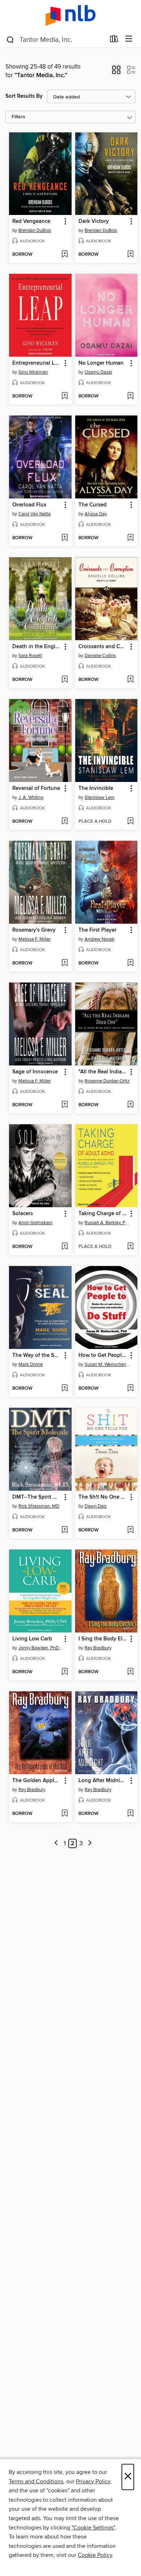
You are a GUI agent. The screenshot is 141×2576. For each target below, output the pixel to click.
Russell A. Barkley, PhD (107, 1223)
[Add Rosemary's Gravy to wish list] (65, 963)
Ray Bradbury (98, 1648)
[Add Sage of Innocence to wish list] (65, 1105)
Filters (18, 117)
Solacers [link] (23, 1214)
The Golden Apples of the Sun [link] (37, 1781)
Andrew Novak (100, 939)
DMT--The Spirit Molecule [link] (37, 1497)
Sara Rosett (30, 656)
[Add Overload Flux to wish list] (65, 538)
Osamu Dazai (98, 372)
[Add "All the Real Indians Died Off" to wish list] (130, 1105)
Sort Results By (24, 96)
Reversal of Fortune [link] (36, 788)
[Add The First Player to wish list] (130, 963)
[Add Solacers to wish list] (65, 1247)
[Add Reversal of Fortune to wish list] (65, 822)
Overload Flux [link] (29, 505)
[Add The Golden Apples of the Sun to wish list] (65, 1814)
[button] (116, 72)
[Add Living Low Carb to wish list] (65, 1672)
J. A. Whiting (31, 797)
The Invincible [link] (96, 788)
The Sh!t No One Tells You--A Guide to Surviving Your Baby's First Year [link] (103, 1497)
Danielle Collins (100, 656)
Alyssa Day (96, 514)
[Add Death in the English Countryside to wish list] (65, 680)
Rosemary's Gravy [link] (34, 930)
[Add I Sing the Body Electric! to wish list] (130, 1672)
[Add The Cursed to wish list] (130, 538)
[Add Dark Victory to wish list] (130, 255)
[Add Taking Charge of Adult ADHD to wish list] (130, 1247)
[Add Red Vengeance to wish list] (65, 255)
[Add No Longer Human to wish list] (130, 396)
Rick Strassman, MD (39, 1506)
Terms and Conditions (36, 2482)
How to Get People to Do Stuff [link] (103, 1355)
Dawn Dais (96, 1506)
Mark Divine (31, 1364)
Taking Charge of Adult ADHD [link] (103, 1214)
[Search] (10, 39)
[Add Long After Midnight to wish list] (130, 1814)
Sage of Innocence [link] (35, 1072)
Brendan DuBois (35, 230)
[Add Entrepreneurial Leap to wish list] (65, 396)
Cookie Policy (95, 2555)
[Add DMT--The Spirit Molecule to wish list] (65, 1530)
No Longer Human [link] (101, 363)
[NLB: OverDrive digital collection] (70, 15)
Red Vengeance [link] (31, 221)
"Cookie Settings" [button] (93, 2528)
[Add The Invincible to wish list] (130, 822)
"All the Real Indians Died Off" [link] (103, 1072)
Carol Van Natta (35, 514)
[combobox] (55, 40)
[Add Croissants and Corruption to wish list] (130, 680)
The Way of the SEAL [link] (37, 1355)
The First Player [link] (97, 930)
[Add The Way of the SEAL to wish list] (65, 1389)
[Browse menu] (129, 39)
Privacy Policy (93, 2482)
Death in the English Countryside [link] (37, 647)
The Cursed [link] (93, 505)
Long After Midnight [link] (103, 1781)
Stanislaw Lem (100, 797)
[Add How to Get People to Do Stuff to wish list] (130, 1389)
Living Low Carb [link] (32, 1639)
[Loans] (114, 40)
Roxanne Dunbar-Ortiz (107, 1081)
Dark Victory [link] (94, 221)
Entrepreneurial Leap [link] (37, 363)
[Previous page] (56, 1844)
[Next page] (90, 1844)
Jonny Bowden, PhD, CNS (41, 1648)
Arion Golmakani (35, 1223)
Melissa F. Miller (35, 939)
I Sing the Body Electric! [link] (103, 1639)
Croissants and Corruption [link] (103, 647)
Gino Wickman (33, 372)
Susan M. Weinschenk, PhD (107, 1364)
